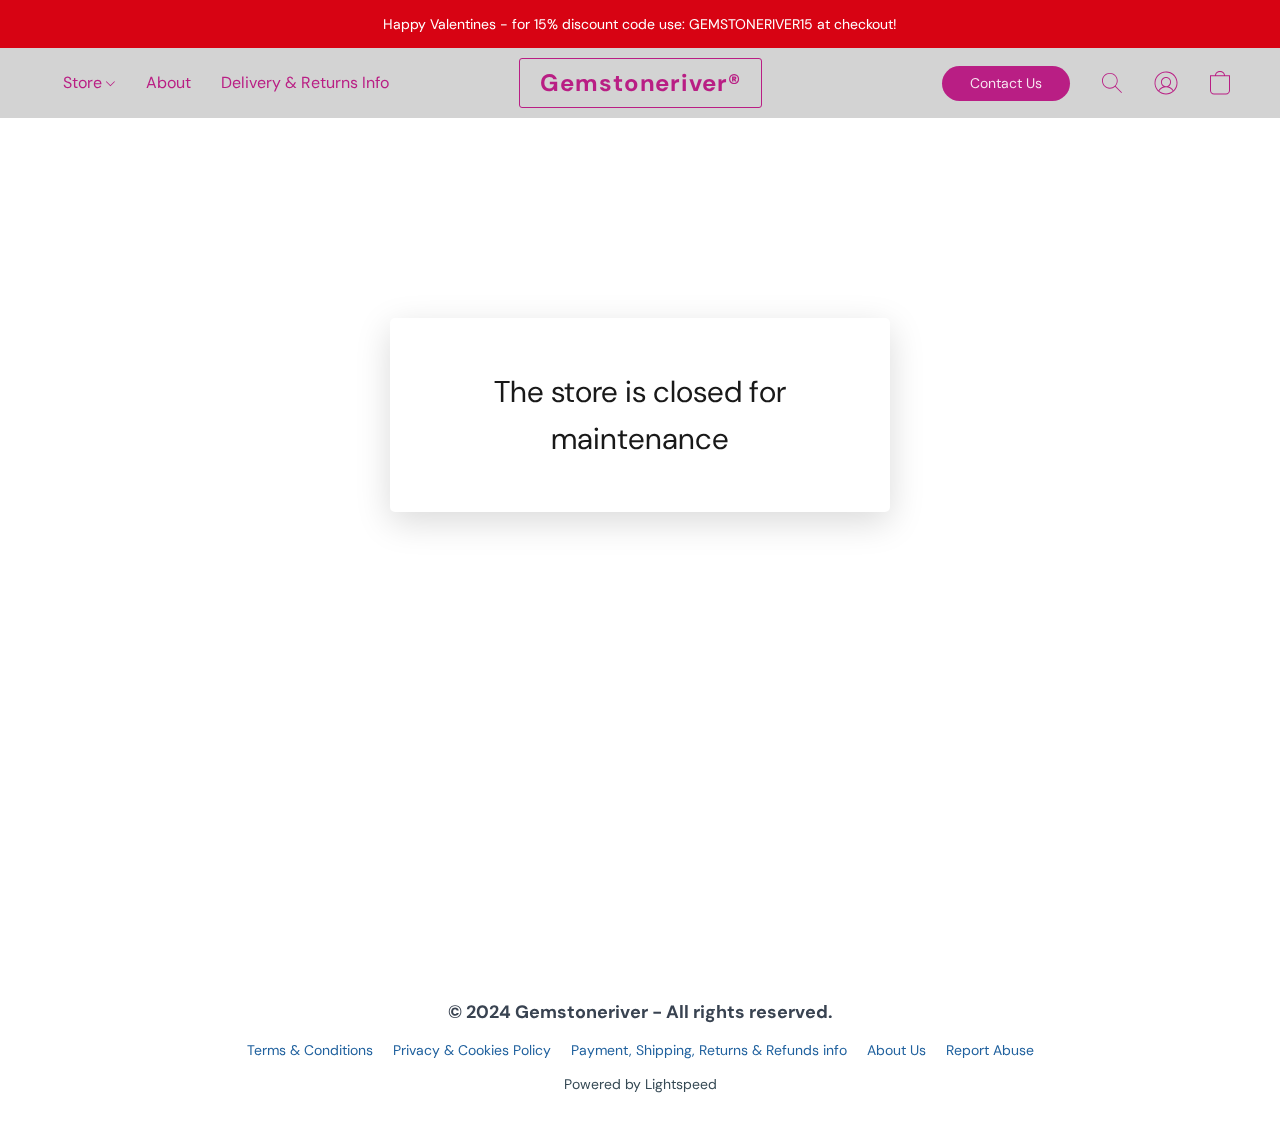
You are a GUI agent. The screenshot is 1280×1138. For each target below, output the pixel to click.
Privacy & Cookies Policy (472, 1050)
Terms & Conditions (310, 1050)
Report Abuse (990, 1050)
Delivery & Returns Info (305, 82)
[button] (640, 83)
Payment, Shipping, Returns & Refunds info (709, 1050)
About (168, 82)
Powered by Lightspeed (640, 1084)
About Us (896, 1050)
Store (84, 82)
